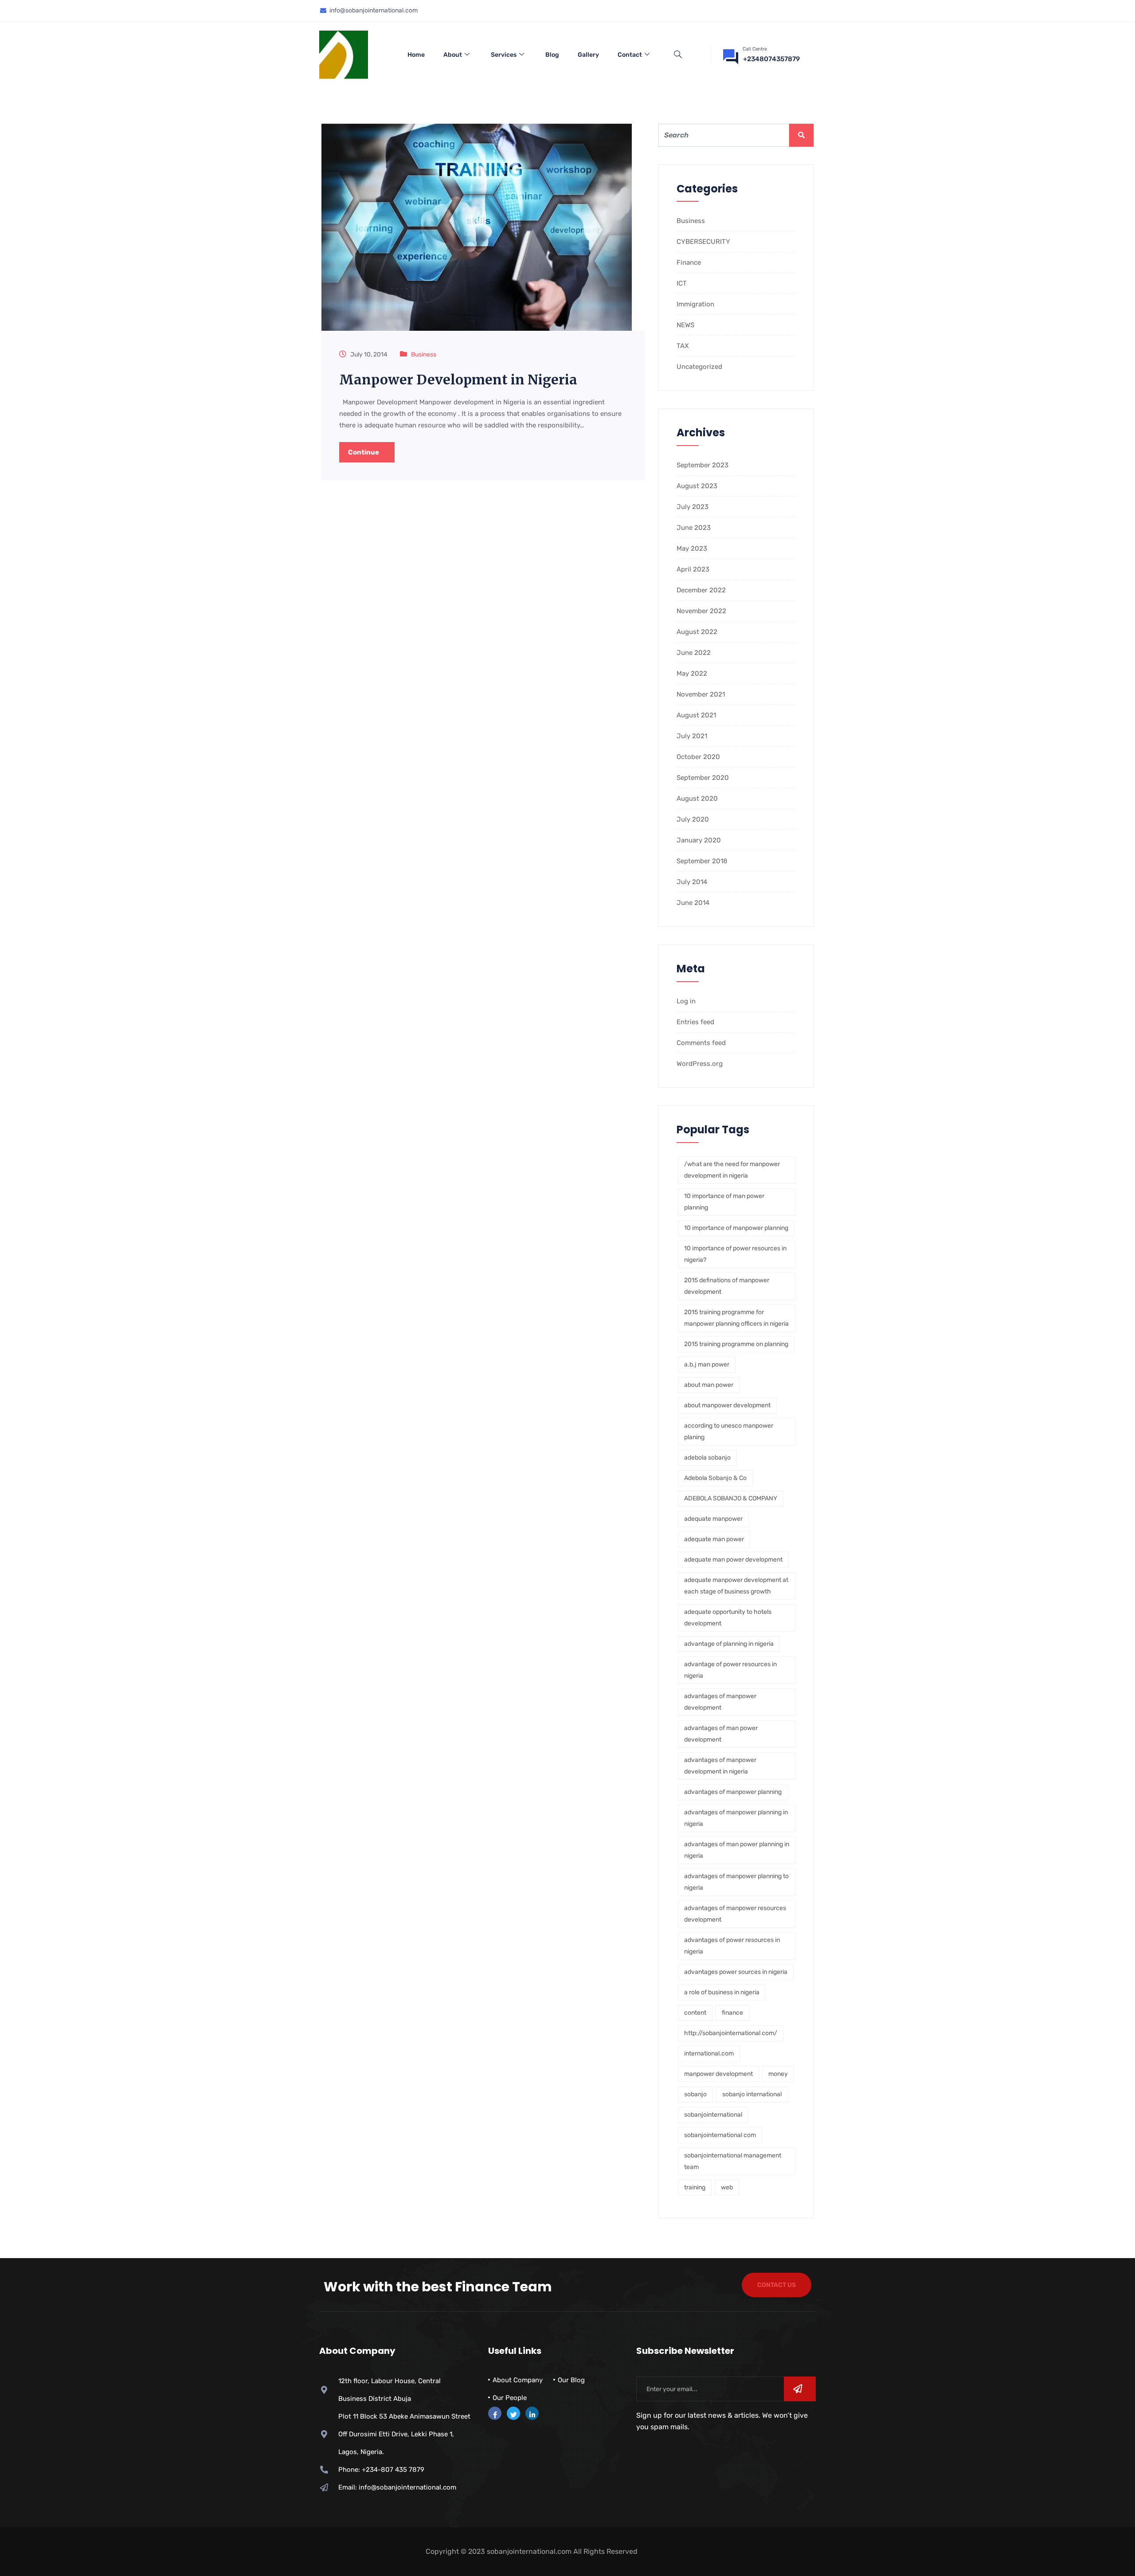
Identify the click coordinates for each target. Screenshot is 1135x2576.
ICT (682, 283)
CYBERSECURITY (703, 242)
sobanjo (695, 2094)
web (727, 2187)
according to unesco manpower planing (729, 1431)
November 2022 (701, 611)
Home (416, 55)
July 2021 (692, 736)
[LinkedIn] (532, 2413)
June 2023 (694, 528)
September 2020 (703, 778)
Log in (686, 1001)
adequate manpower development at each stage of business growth (736, 1586)
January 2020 (699, 840)
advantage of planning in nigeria (729, 1644)
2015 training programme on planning (736, 1344)
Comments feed (701, 1043)
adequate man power (714, 1539)
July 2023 (693, 507)
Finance (689, 262)
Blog (552, 55)
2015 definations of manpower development (727, 1286)
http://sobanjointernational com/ (731, 2033)
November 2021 (701, 694)
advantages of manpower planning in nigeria (736, 1818)
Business (424, 354)
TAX (683, 346)
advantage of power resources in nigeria (730, 1670)
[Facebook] (495, 2413)
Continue (364, 452)
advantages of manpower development (720, 1702)
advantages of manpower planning (733, 1792)
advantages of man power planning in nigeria (737, 1850)
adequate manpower (713, 1519)
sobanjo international (752, 2094)
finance (732, 2013)
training (695, 2187)
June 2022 (694, 653)
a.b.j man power (707, 1364)
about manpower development (727, 1405)
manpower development (718, 2074)
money (778, 2074)
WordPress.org (700, 1064)
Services (504, 55)
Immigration (695, 304)
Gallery (588, 55)
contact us (777, 2285)
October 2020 (698, 757)
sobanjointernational (713, 2115)
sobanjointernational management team (733, 2161)
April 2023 (693, 569)
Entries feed (695, 1022)
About (453, 55)
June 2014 (693, 903)
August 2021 (696, 715)
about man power (709, 1385)
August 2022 (697, 632)
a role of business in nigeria (722, 1992)
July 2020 (693, 819)
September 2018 (702, 861)
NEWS (685, 325)
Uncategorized (699, 367)
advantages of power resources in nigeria (732, 1946)
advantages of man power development (721, 1734)
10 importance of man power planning (724, 1202)
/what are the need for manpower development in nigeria (732, 1170)
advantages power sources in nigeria (736, 1972)
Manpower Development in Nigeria (458, 380)
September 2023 (703, 465)
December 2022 (701, 590)
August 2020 (697, 799)
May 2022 (692, 673)
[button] (678, 55)
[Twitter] (513, 2413)
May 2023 (692, 548)
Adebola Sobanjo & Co (715, 1478)
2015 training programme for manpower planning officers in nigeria (736, 1318)
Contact (630, 55)
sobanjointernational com (720, 2135)
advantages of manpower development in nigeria (720, 1766)
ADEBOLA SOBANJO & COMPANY (731, 1498)
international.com (709, 2053)
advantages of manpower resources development (735, 1914)
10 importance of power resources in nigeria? (735, 1254)
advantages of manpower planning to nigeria (736, 1882)
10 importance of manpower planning (736, 1228)
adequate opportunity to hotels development (728, 1618)
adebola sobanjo (707, 1458)
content (695, 2013)
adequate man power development (733, 1560)
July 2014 (692, 882)
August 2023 (697, 486)
